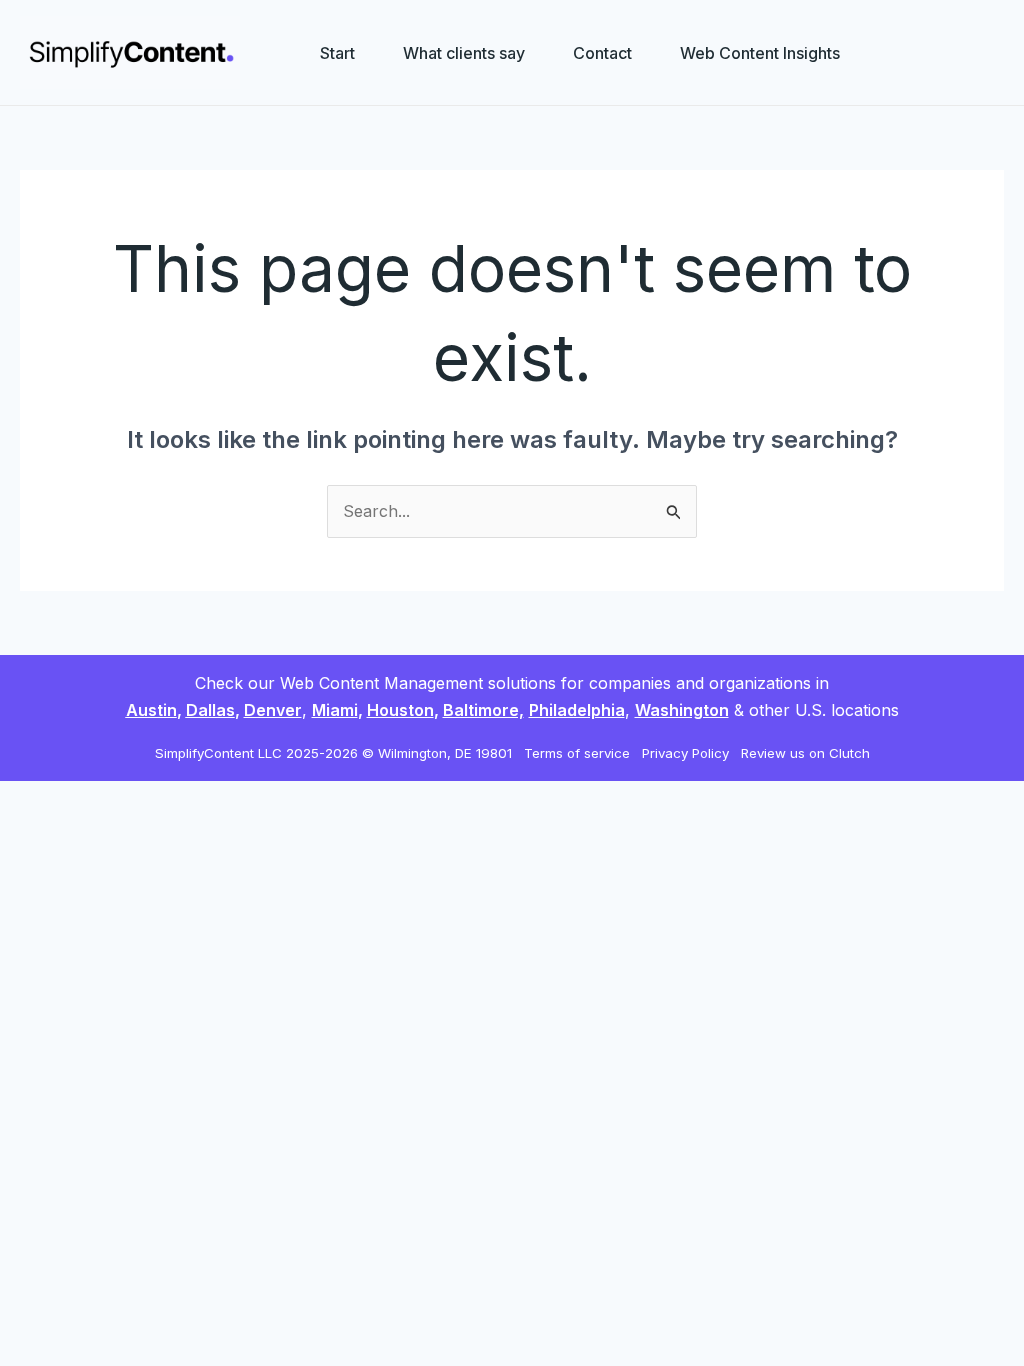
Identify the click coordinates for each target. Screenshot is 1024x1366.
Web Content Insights (760, 53)
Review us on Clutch (805, 753)
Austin (151, 710)
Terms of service (579, 753)
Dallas (210, 710)
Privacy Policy (687, 753)
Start (337, 53)
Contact (602, 53)
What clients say (464, 53)
